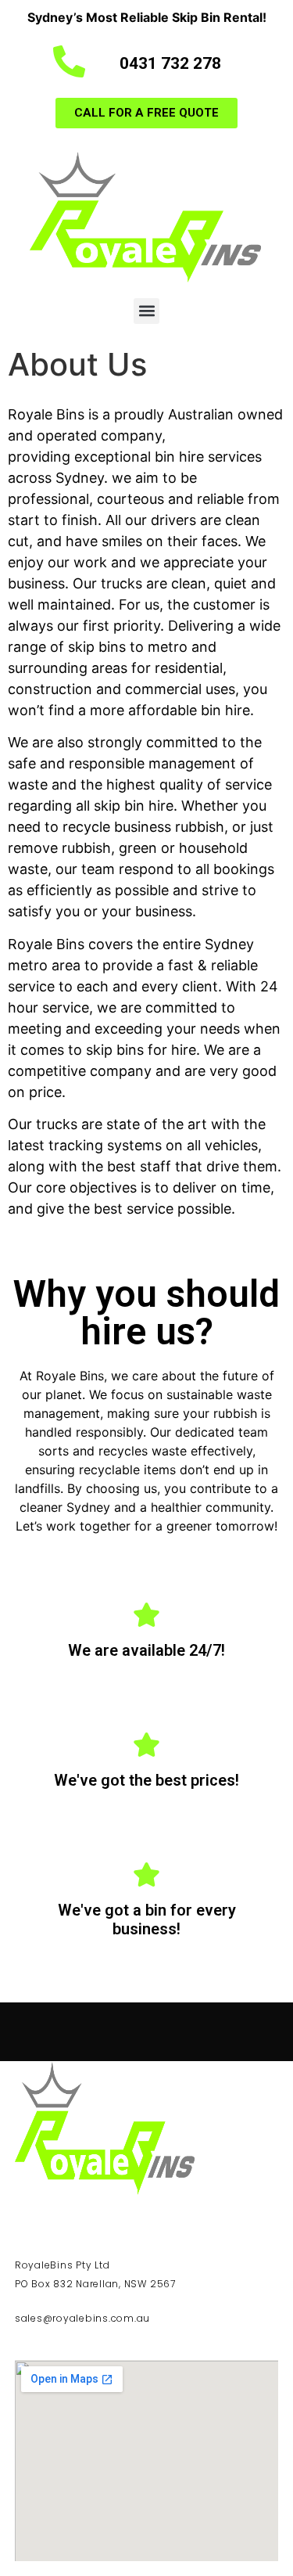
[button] (146, 311)
